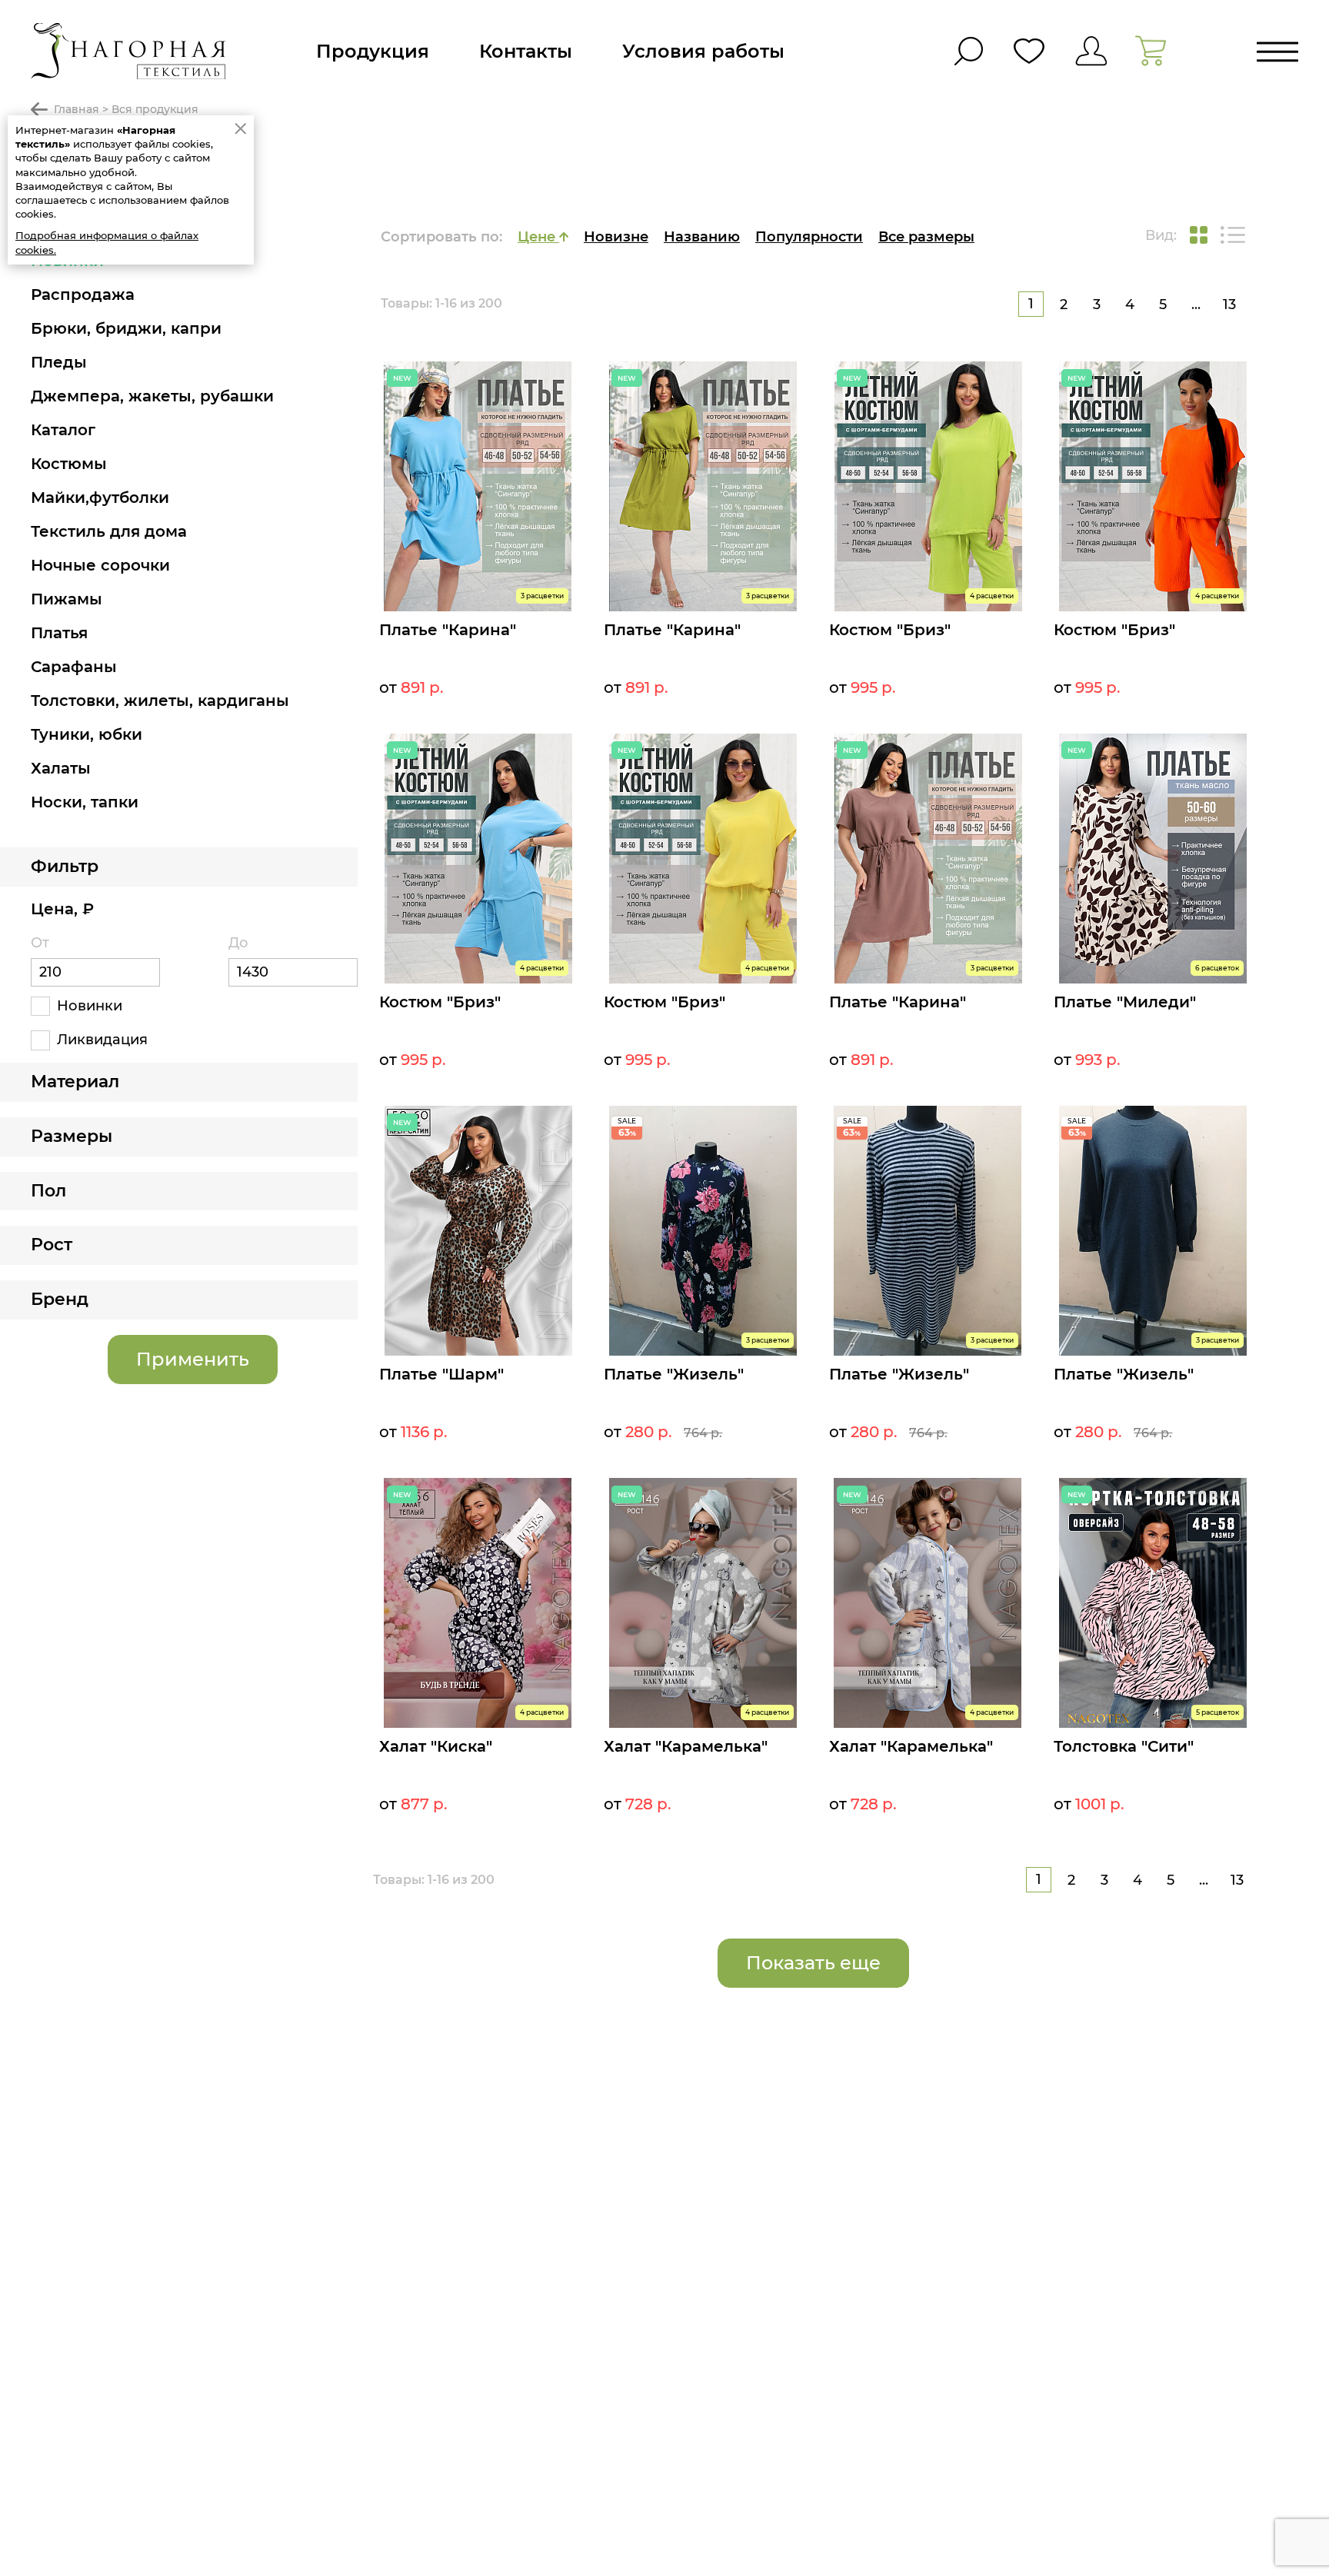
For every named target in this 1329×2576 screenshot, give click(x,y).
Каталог (63, 430)
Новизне (616, 237)
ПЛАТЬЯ (59, 633)
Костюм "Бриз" (890, 630)
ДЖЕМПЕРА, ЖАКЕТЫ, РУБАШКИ (152, 396)
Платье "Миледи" (1125, 1002)
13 (1229, 305)
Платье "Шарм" (441, 1374)
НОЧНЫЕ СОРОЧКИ (100, 565)
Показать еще (813, 1963)
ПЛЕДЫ (59, 362)
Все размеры (926, 237)
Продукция (373, 51)
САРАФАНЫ (74, 667)
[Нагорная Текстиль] (128, 51)
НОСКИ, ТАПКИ (85, 802)
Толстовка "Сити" (1124, 1746)
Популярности (809, 237)
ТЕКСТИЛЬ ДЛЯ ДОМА (109, 531)
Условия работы (703, 51)
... (1196, 305)
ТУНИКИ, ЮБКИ (87, 734)
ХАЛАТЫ (61, 768)
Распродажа (83, 295)
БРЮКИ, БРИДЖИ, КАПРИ (126, 328)
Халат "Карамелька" (686, 1746)
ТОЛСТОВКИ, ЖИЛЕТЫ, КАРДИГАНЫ (160, 701)
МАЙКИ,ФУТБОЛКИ (100, 498)
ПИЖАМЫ (67, 599)
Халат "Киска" (436, 1746)
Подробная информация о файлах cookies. (107, 242)
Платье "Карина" (448, 630)
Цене (538, 237)
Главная (77, 109)
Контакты (526, 51)
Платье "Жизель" (674, 1374)
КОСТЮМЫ (69, 464)
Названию (702, 237)
